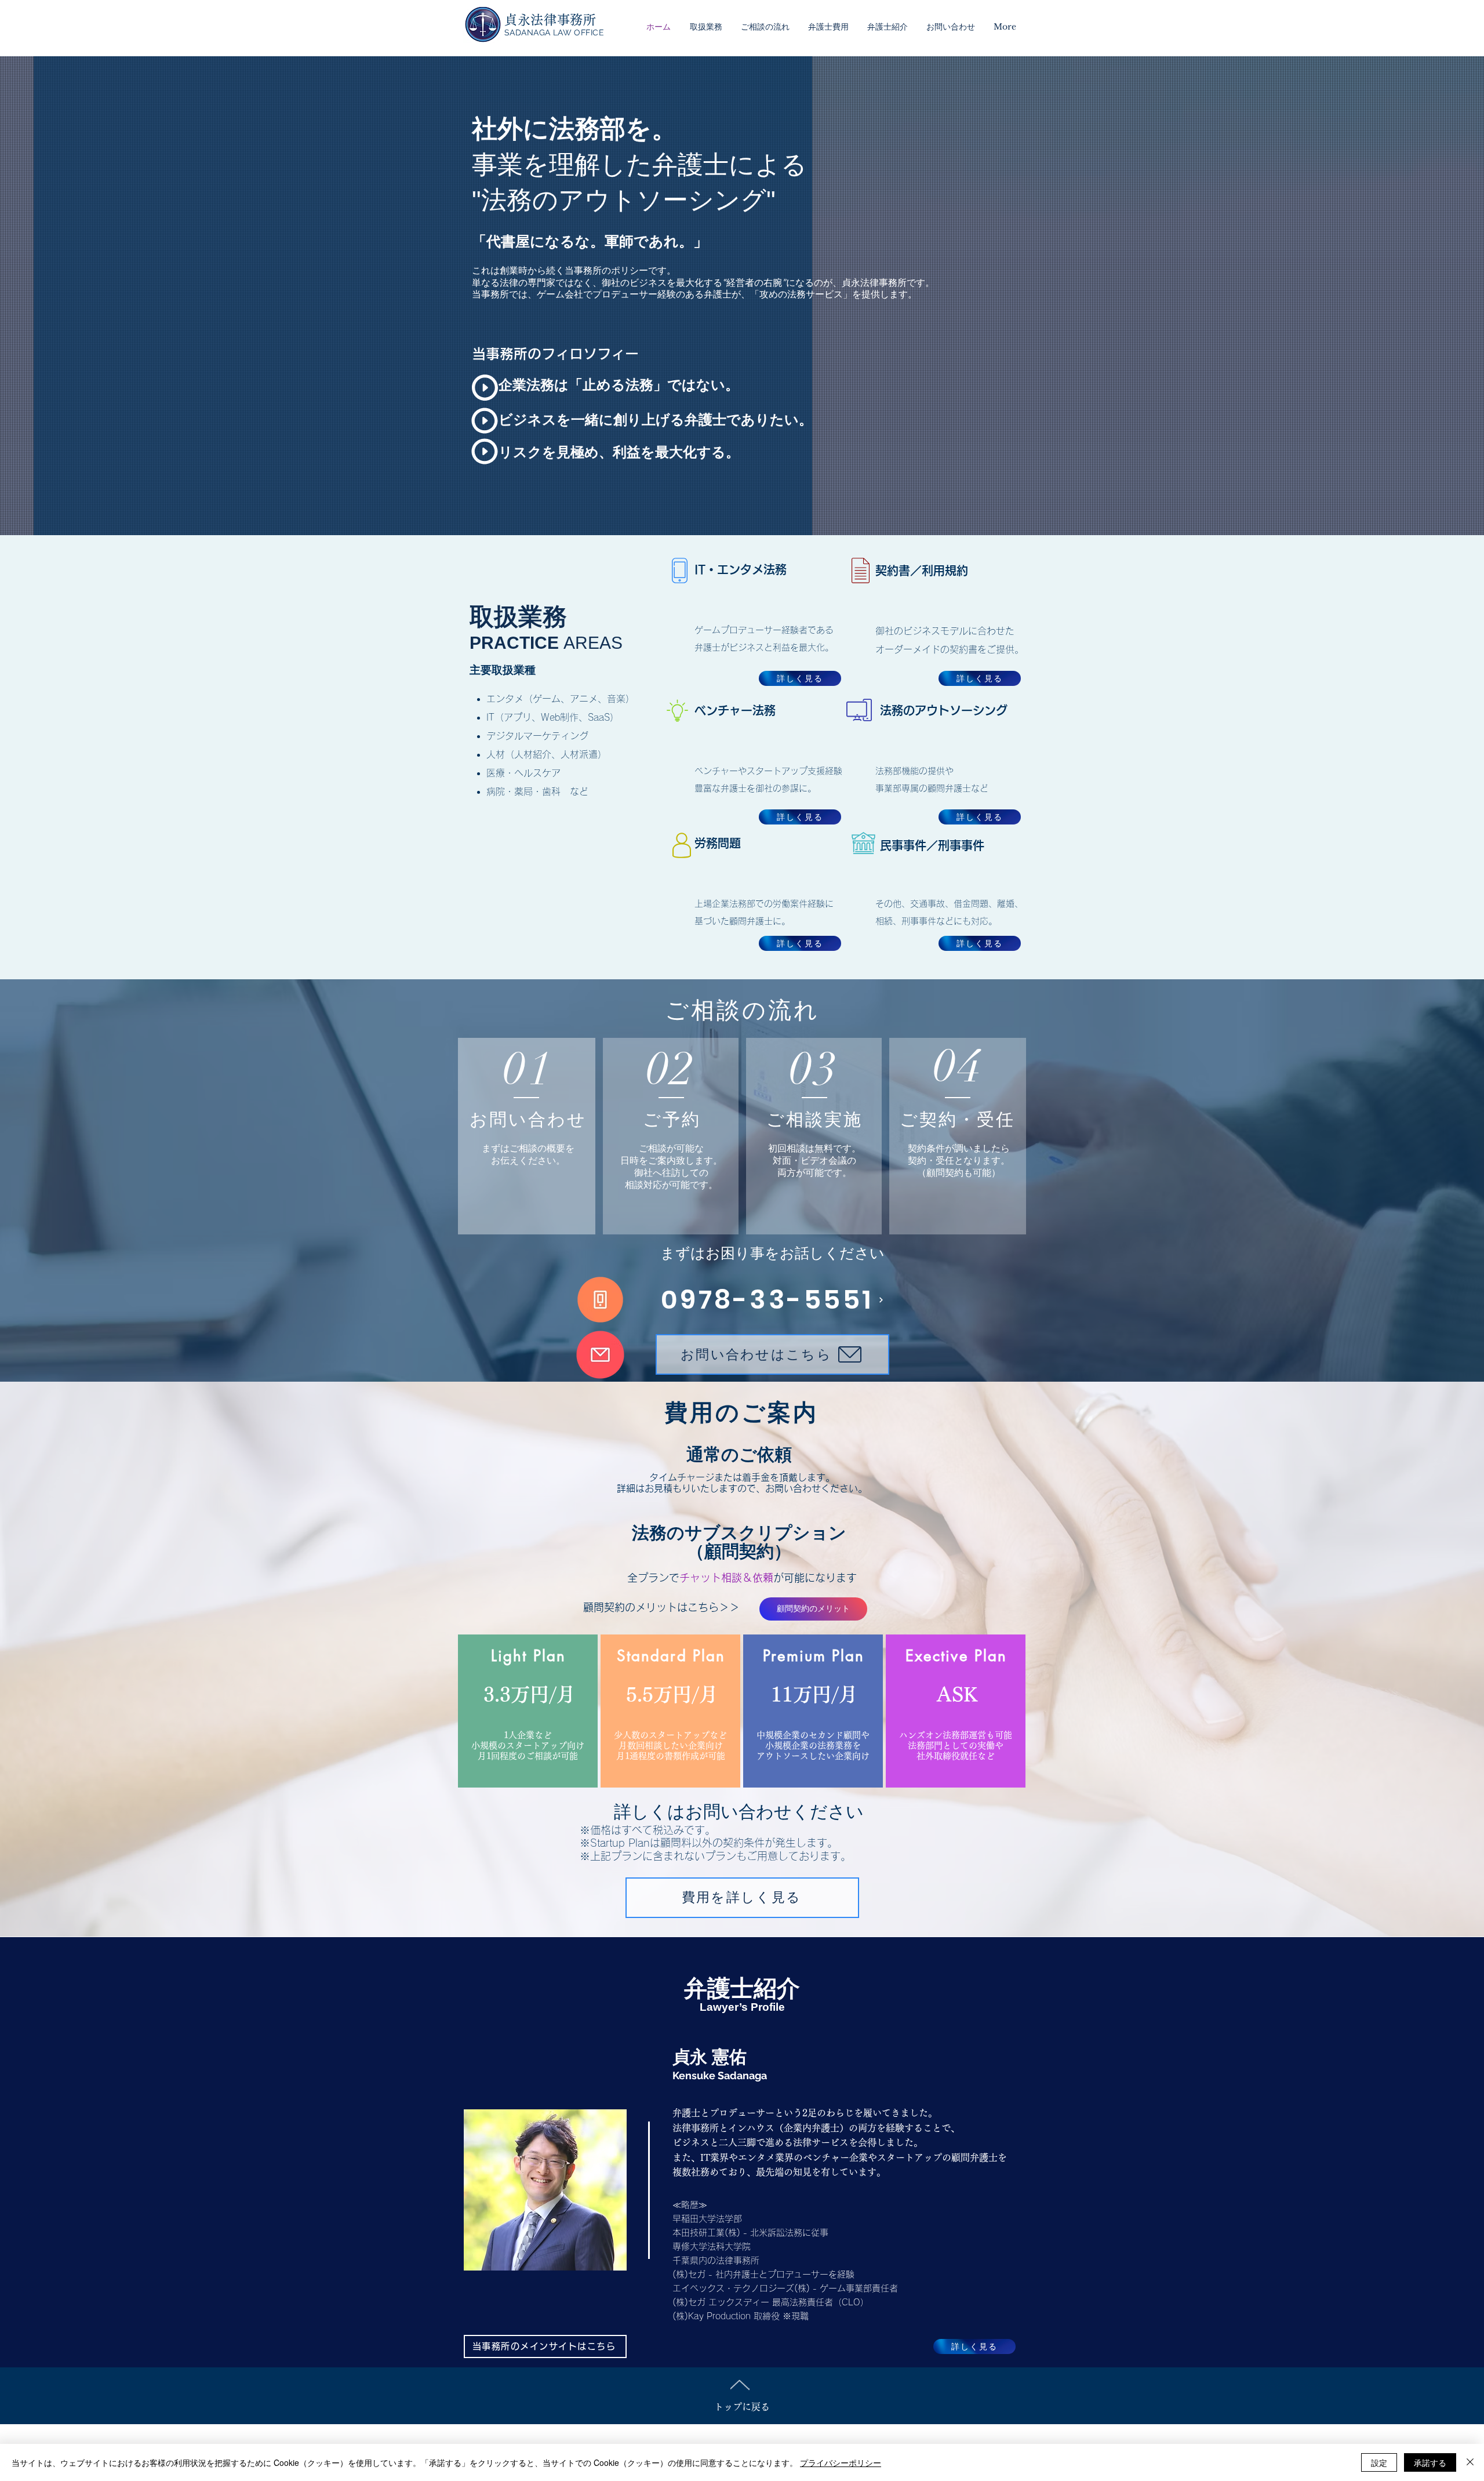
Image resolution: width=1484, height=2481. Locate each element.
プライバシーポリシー (841, 2462)
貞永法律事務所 (550, 20)
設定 (1379, 2462)
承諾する (1430, 2462)
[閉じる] (1470, 2462)
